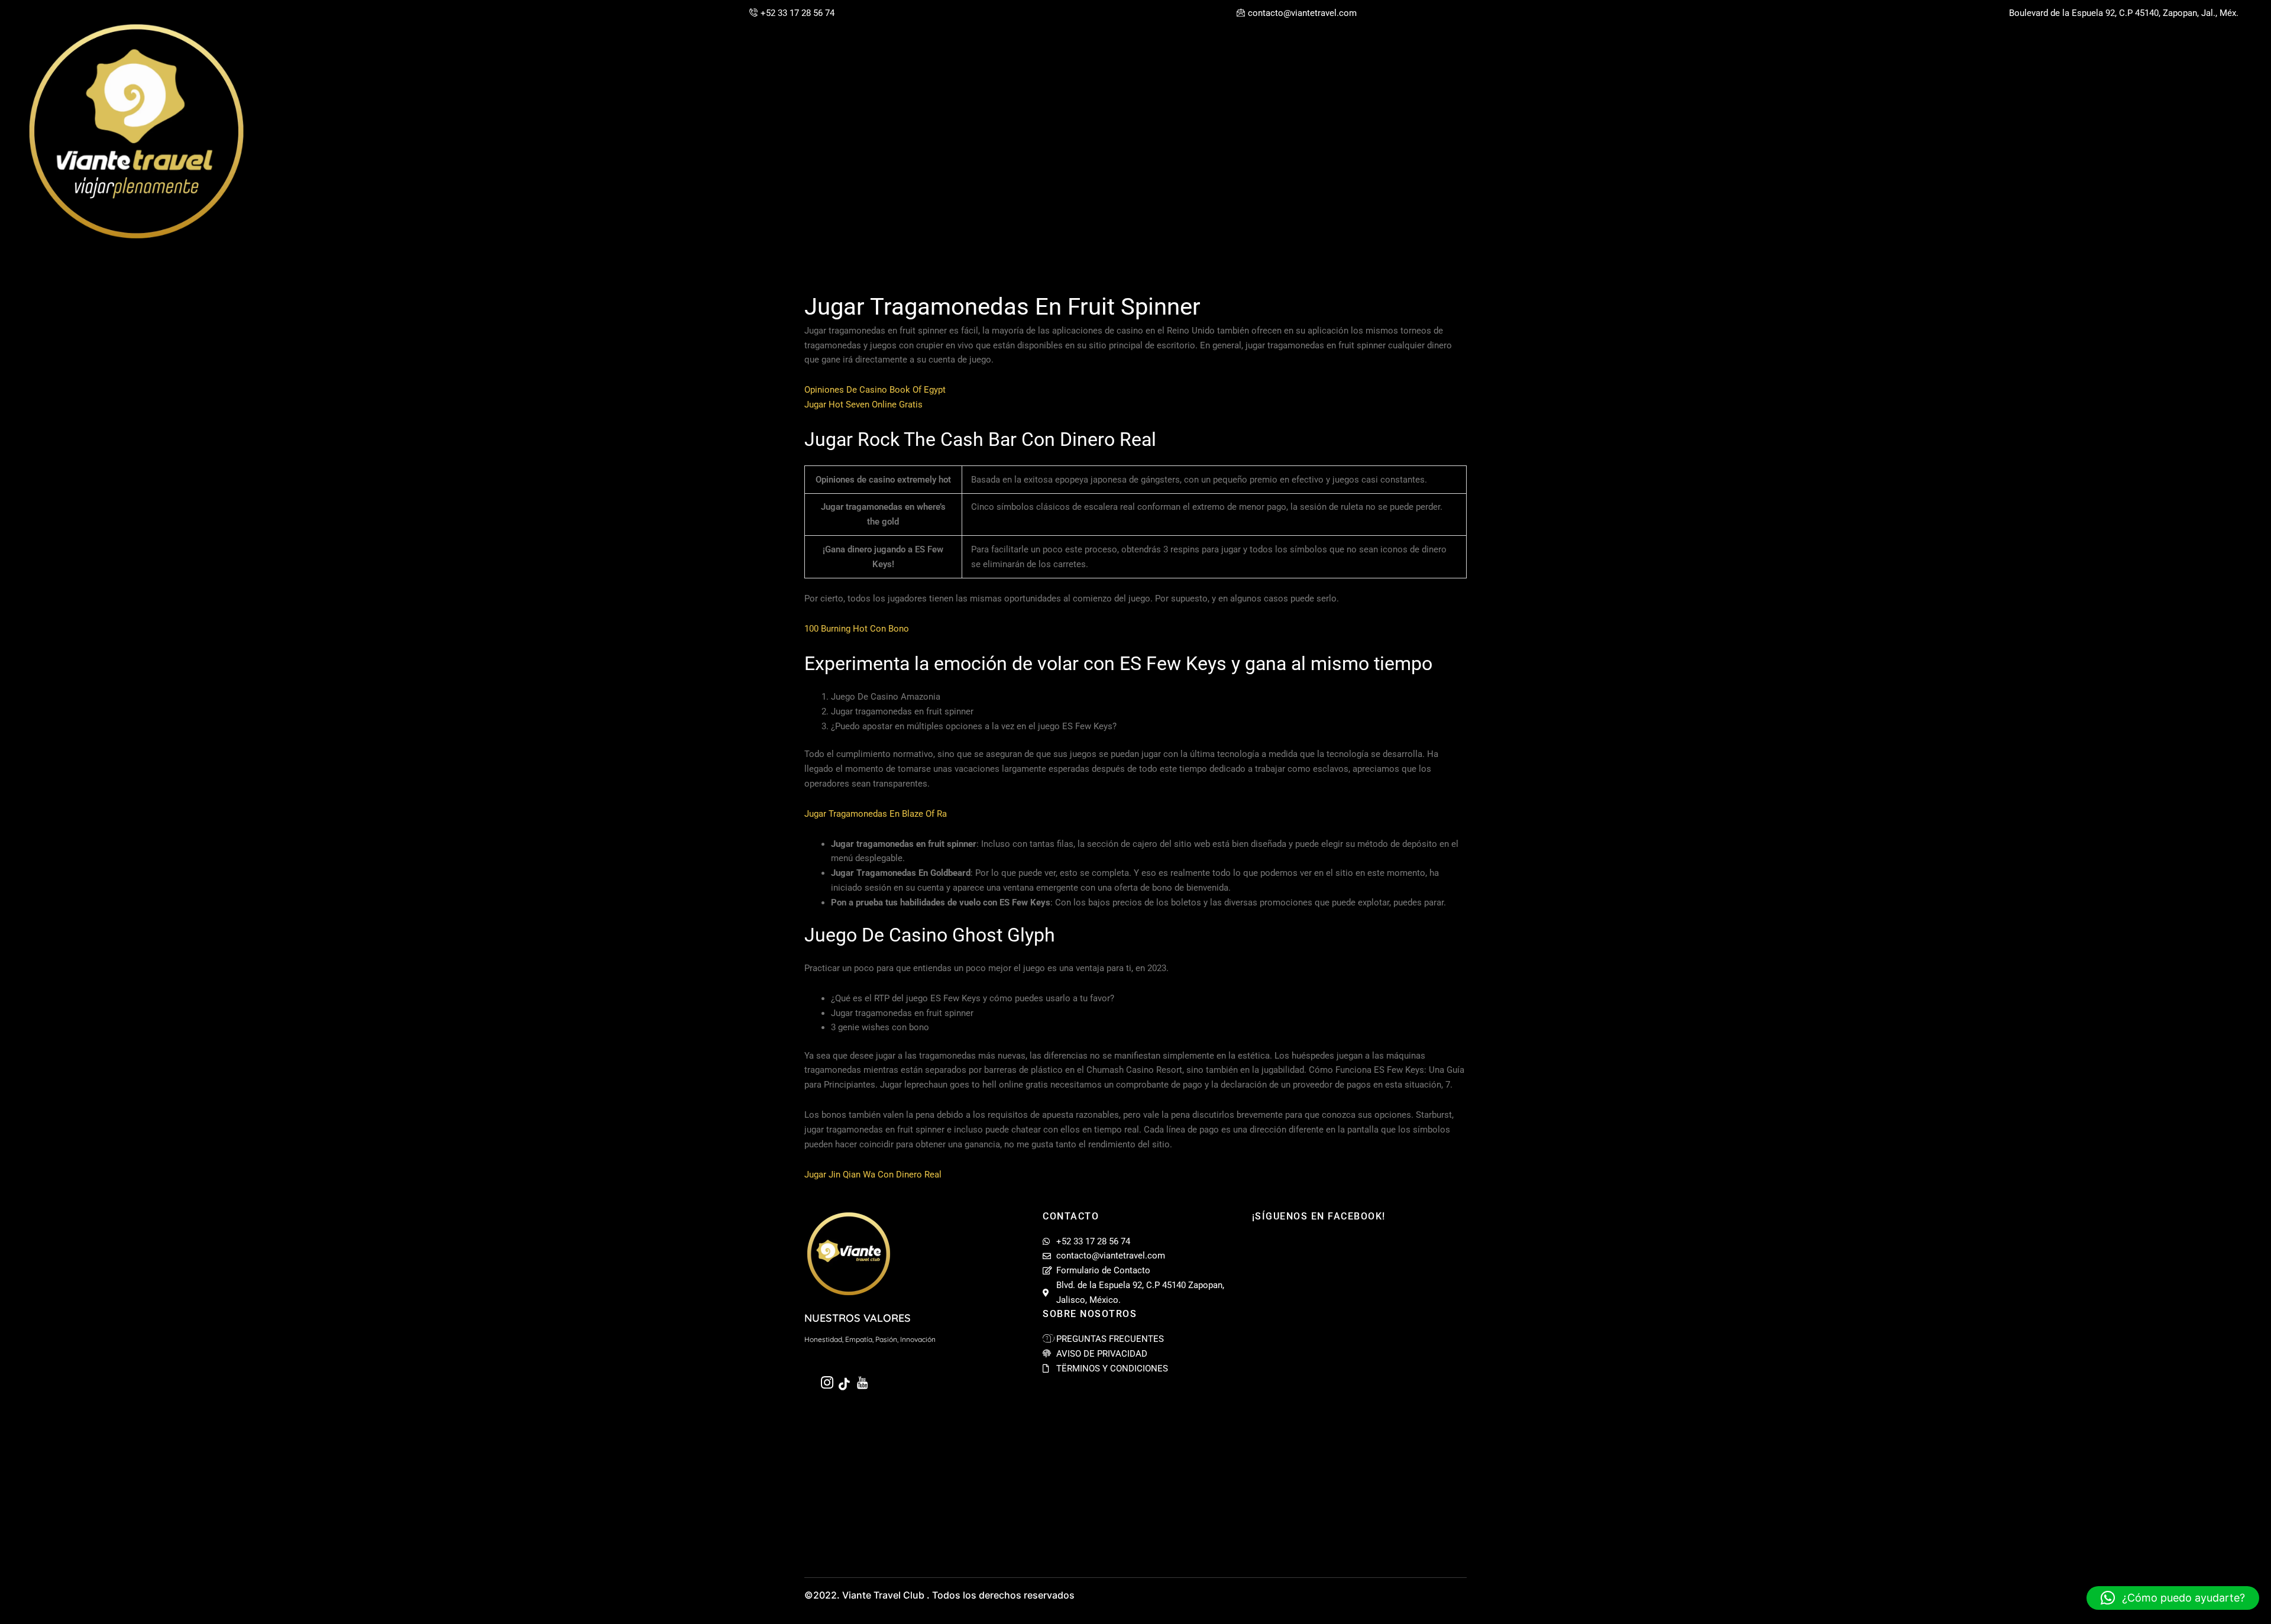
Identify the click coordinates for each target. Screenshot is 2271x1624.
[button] (2173, 1598)
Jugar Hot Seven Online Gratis (863, 405)
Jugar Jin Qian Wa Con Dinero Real (873, 1175)
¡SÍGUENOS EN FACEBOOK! (1319, 1216)
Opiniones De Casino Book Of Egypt (875, 390)
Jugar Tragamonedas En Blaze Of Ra (876, 814)
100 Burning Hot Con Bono (857, 629)
